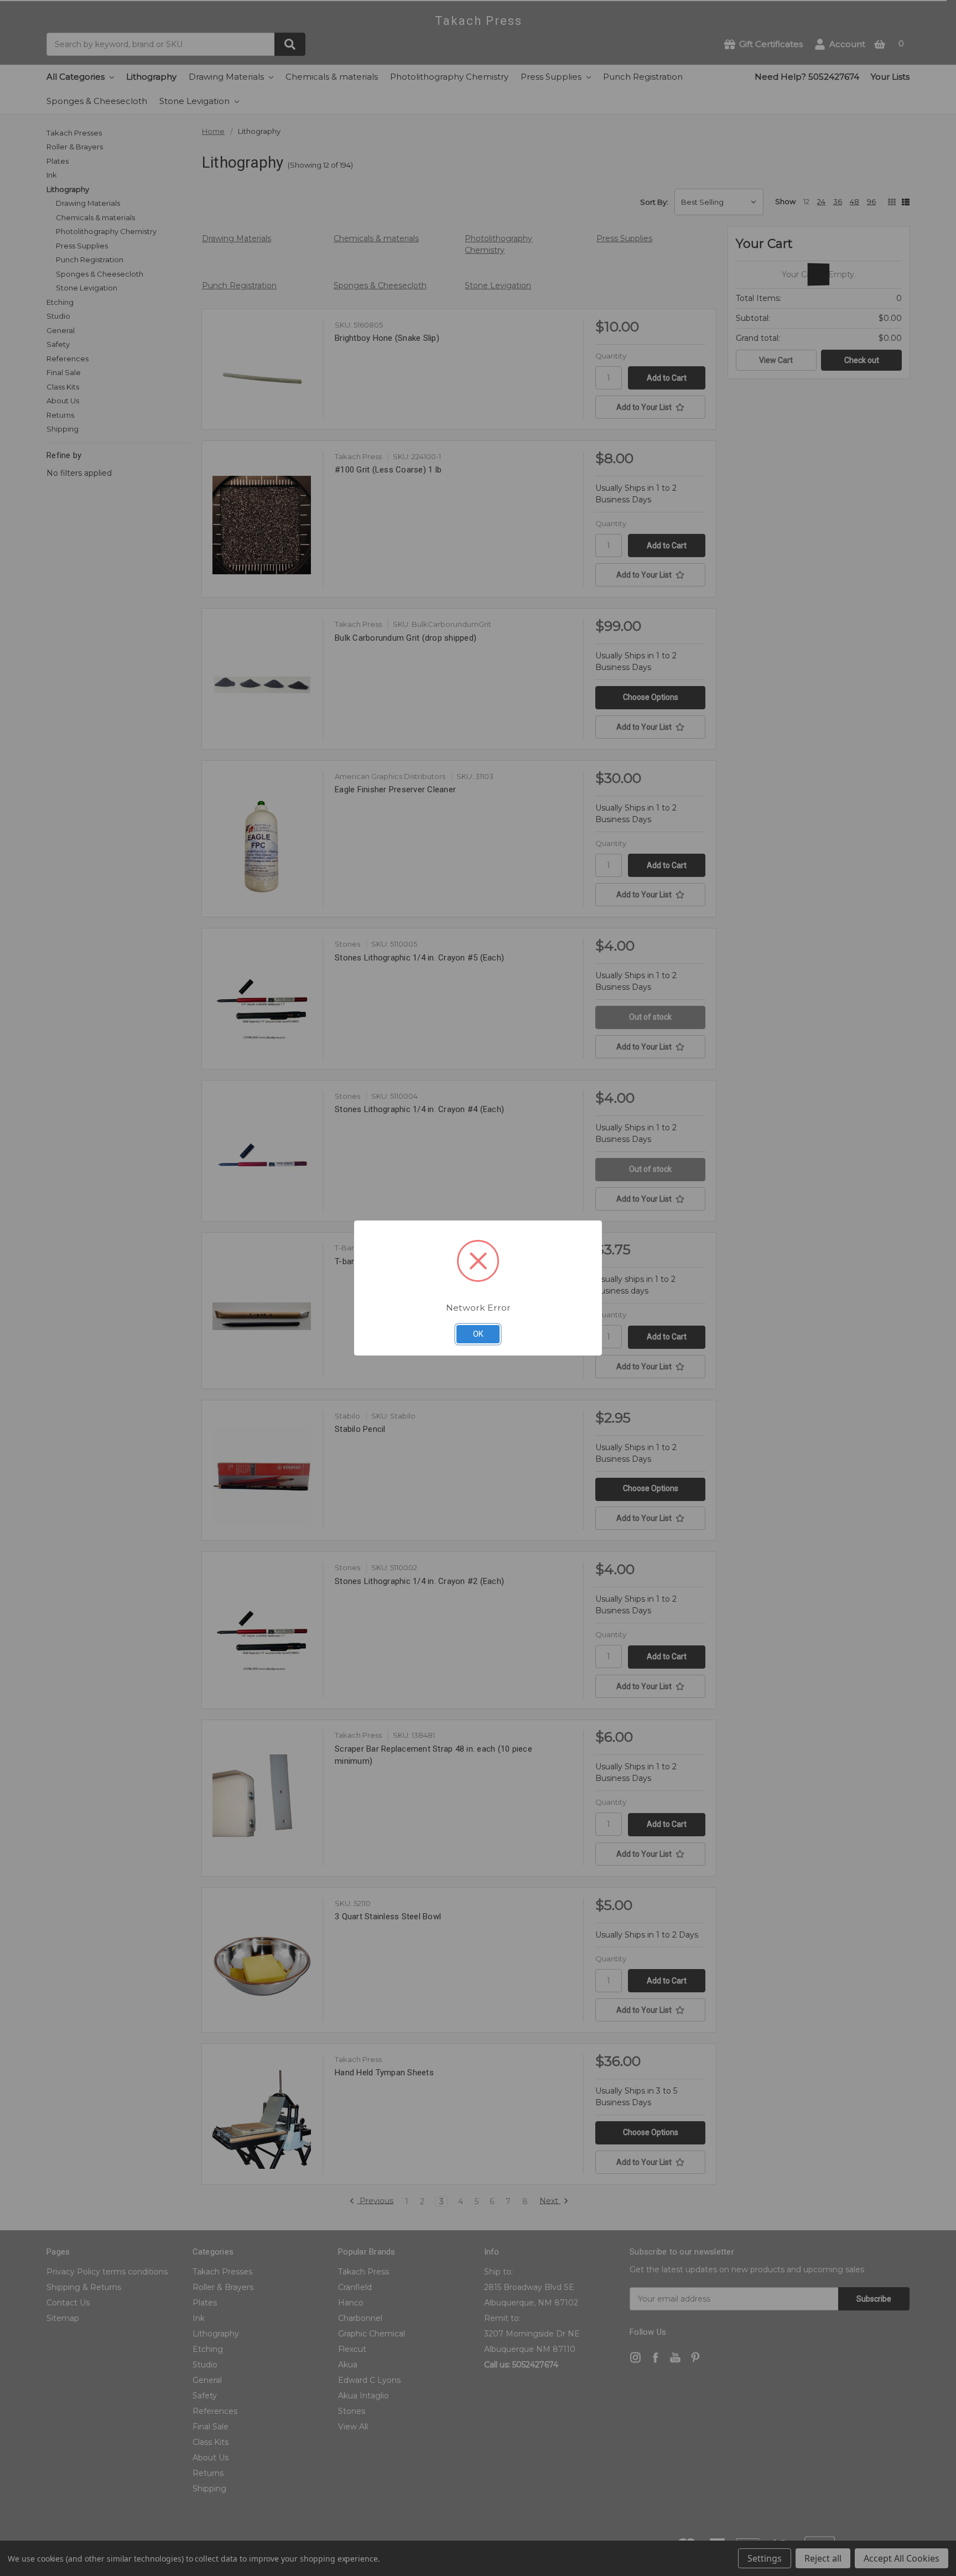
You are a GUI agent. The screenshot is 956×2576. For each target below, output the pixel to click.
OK (478, 1334)
